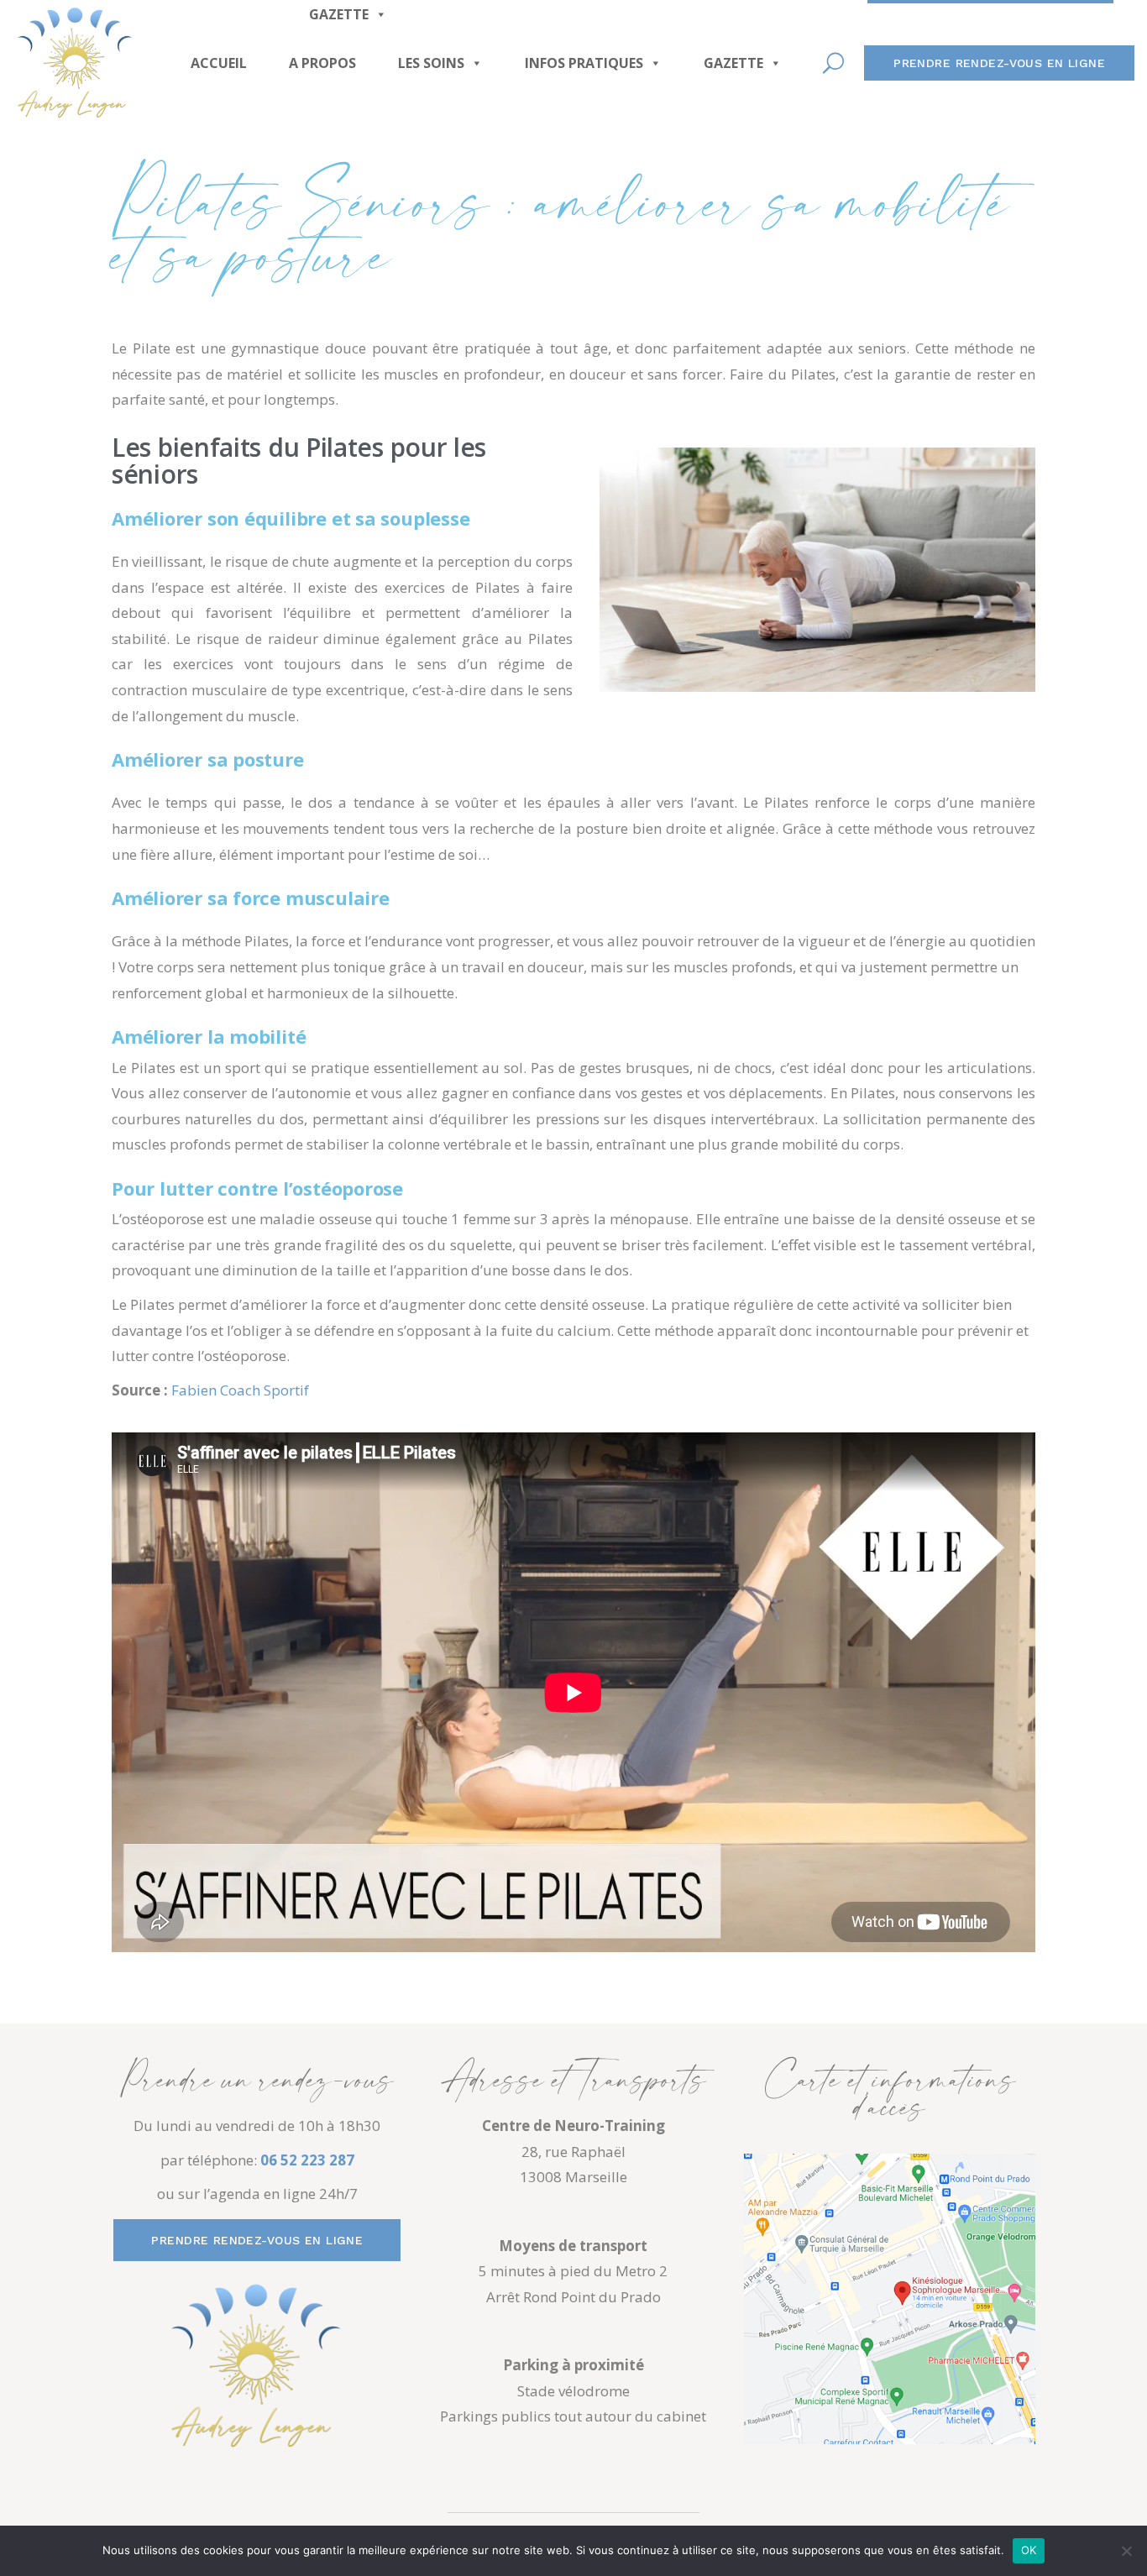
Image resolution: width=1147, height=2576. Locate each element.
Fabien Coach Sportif (240, 1390)
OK (1029, 2550)
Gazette (733, 63)
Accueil (219, 63)
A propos (322, 63)
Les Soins (431, 63)
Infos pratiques (584, 63)
